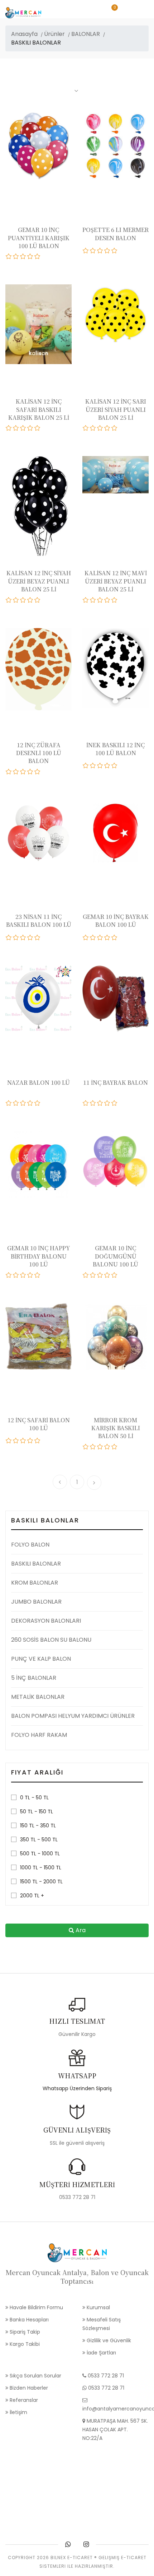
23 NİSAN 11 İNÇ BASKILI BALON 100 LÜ (39, 920)
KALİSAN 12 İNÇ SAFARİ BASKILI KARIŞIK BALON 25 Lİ (39, 409)
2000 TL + (32, 1896)
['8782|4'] (30, 428)
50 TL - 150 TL (37, 1812)
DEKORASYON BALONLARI (46, 1621)
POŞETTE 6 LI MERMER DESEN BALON (115, 234)
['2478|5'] (38, 938)
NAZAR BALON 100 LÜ (38, 1082)
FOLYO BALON (30, 1545)
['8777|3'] (100, 600)
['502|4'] (107, 1275)
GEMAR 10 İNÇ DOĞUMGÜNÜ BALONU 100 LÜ (115, 1256)
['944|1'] (86, 1103)
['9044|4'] (107, 251)
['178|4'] (30, 1441)
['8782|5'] (38, 428)
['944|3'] (100, 1103)
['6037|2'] (93, 766)
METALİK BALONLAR (38, 1697)
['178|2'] (16, 1441)
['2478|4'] (30, 938)
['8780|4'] (107, 428)
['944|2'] (93, 1103)
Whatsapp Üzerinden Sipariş (77, 2088)
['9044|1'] (86, 251)
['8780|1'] (86, 428)
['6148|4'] (30, 772)
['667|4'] (30, 1275)
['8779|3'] (23, 600)
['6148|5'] (38, 772)
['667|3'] (23, 1275)
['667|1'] (9, 1275)
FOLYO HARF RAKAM (39, 1735)
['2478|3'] (23, 938)
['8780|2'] (93, 428)
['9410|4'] (30, 256)
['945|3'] (23, 1103)
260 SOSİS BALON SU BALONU (51, 1640)
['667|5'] (38, 1275)
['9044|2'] (93, 251)
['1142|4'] (107, 938)
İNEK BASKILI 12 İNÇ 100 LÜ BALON (115, 749)
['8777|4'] (107, 600)
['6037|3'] (100, 766)
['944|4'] (107, 1103)
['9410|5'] (38, 256)
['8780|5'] (115, 428)
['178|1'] (9, 1441)
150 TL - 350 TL (38, 1826)
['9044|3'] (100, 251)
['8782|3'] (23, 428)
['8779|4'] (30, 600)
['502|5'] (115, 1275)
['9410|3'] (23, 256)
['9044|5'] (115, 251)
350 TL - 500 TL (39, 1840)
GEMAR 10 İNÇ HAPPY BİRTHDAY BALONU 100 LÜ (38, 1256)
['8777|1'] (86, 600)
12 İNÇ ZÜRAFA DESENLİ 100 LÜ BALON (39, 753)
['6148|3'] (23, 772)
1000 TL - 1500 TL (41, 1868)
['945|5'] (38, 1103)
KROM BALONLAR (35, 1583)
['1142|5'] (115, 938)
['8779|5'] (38, 600)
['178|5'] (38, 1441)
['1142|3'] (100, 938)
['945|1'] (9, 1103)
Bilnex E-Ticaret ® (74, 2558)
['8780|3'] (100, 428)
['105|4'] (107, 1447)
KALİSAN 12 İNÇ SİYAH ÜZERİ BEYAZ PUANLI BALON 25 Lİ (39, 581)
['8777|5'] (115, 600)
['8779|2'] (16, 600)
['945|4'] (30, 1103)
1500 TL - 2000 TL (41, 1882)
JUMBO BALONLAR (36, 1602)
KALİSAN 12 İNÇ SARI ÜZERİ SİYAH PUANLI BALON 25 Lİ (116, 409)
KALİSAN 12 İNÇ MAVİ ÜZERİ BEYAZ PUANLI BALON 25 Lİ (116, 581)
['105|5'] (115, 1447)
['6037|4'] (107, 766)
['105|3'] (100, 1447)
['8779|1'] (9, 600)
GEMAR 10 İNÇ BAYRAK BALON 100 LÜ (116, 920)
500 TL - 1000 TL (40, 1854)
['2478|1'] (9, 938)
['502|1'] (86, 1275)
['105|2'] (93, 1447)
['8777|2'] (93, 600)
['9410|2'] (16, 256)
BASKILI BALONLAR (36, 1564)
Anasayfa (24, 34)
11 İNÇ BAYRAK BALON (115, 1082)
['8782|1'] (9, 428)
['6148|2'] (16, 772)
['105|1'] (86, 1447)
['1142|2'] (93, 938)
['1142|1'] (86, 938)
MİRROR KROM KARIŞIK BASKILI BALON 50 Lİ (116, 1428)
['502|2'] (93, 1275)
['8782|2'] (16, 428)
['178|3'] (23, 1441)
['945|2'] (16, 1103)
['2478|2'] (16, 938)
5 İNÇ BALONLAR (34, 1678)
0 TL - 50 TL (34, 1798)
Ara (80, 1930)
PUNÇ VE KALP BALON (41, 1659)
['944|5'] (115, 1103)
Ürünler (54, 34)
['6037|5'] (115, 766)
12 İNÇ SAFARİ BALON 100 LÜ (39, 1424)
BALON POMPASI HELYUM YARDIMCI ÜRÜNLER (73, 1716)
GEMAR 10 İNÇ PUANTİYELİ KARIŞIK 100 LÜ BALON (39, 238)
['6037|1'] (86, 766)
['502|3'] (100, 1275)
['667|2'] (16, 1275)
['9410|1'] (9, 256)
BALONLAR (86, 34)
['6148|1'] (9, 772)
